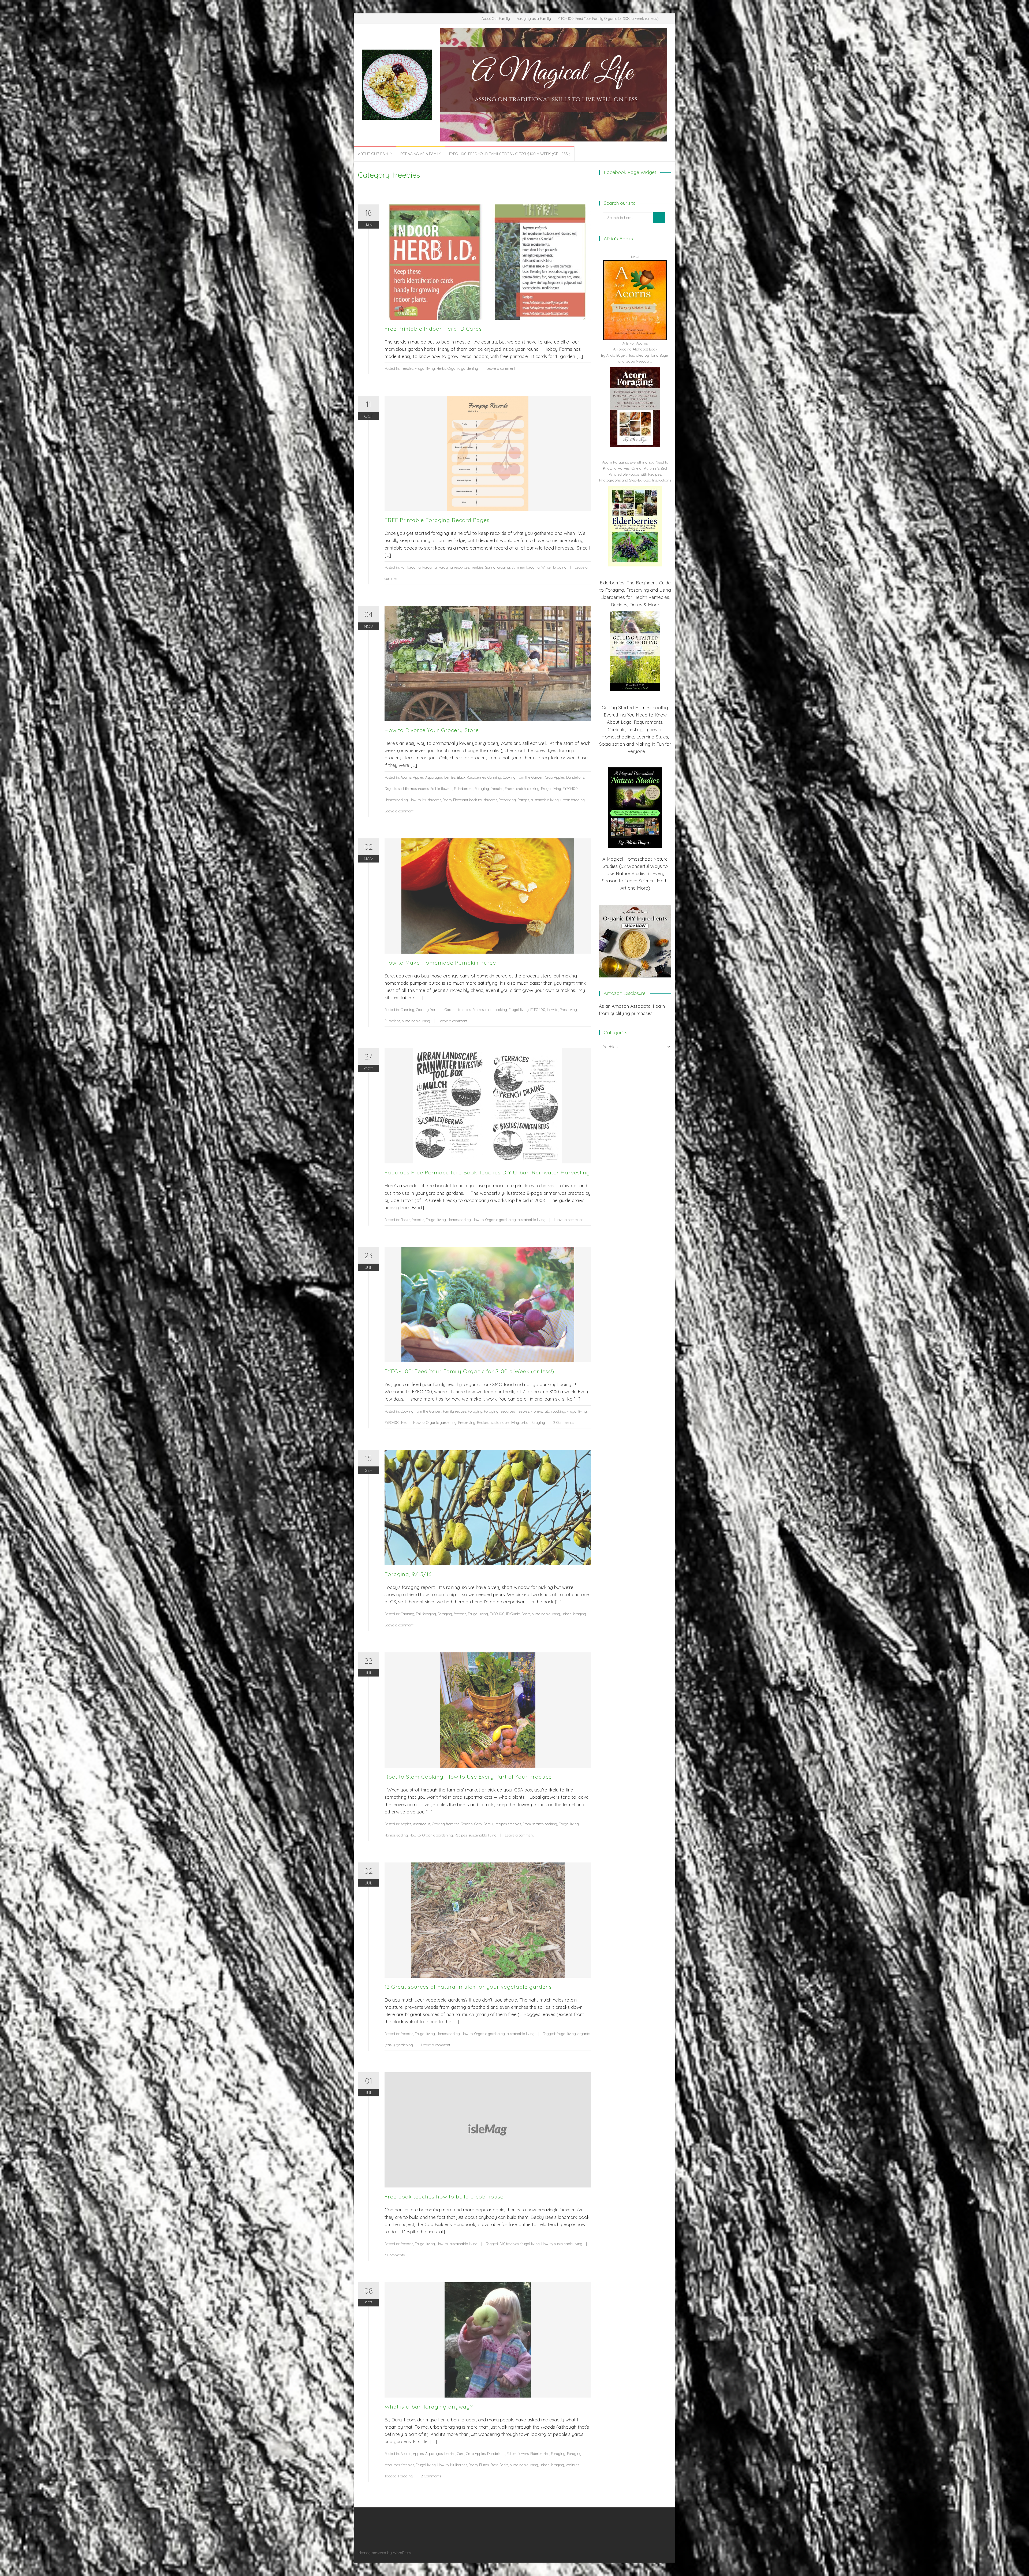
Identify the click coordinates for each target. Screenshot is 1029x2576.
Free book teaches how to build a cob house (444, 2196)
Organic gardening (463, 368)
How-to (415, 800)
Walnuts (572, 2465)
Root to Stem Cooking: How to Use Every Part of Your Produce (468, 1777)
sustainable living (545, 800)
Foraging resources (454, 567)
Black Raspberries (471, 777)
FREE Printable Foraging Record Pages (437, 520)
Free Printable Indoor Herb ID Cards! (434, 329)
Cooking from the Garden (523, 777)
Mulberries (459, 2465)
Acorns (406, 777)
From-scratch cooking (522, 789)
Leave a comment (501, 368)
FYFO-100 (570, 789)
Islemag (364, 2553)
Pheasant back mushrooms (475, 800)
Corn (478, 1824)
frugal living (566, 2034)
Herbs (441, 368)
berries (450, 777)
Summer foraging (526, 567)
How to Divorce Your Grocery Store (432, 730)
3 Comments (395, 2255)
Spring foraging (497, 567)
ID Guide (513, 1614)
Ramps (523, 800)
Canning (494, 777)
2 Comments (563, 1423)
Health (406, 1423)
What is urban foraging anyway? (429, 2407)
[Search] (659, 218)
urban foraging (573, 800)
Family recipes (455, 1411)
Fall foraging (411, 567)
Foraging (430, 567)
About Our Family (496, 18)
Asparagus (434, 777)
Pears (447, 800)
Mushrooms (432, 800)
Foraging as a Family (534, 18)
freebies (407, 368)
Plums (484, 2465)
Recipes (483, 1423)
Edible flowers (441, 789)
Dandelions (575, 777)
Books (405, 1220)
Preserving (507, 800)
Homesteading (396, 800)
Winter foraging (554, 567)
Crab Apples (555, 777)
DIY (502, 2244)
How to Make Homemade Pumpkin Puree (440, 963)
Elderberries (463, 789)
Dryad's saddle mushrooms (407, 789)
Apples (418, 777)
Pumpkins (392, 1021)
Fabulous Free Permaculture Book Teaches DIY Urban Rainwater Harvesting (487, 1172)
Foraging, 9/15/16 (408, 1574)
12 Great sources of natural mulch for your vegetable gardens (468, 1987)
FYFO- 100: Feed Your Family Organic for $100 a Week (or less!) (608, 18)
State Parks (499, 2465)
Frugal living (425, 368)
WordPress (402, 2553)
